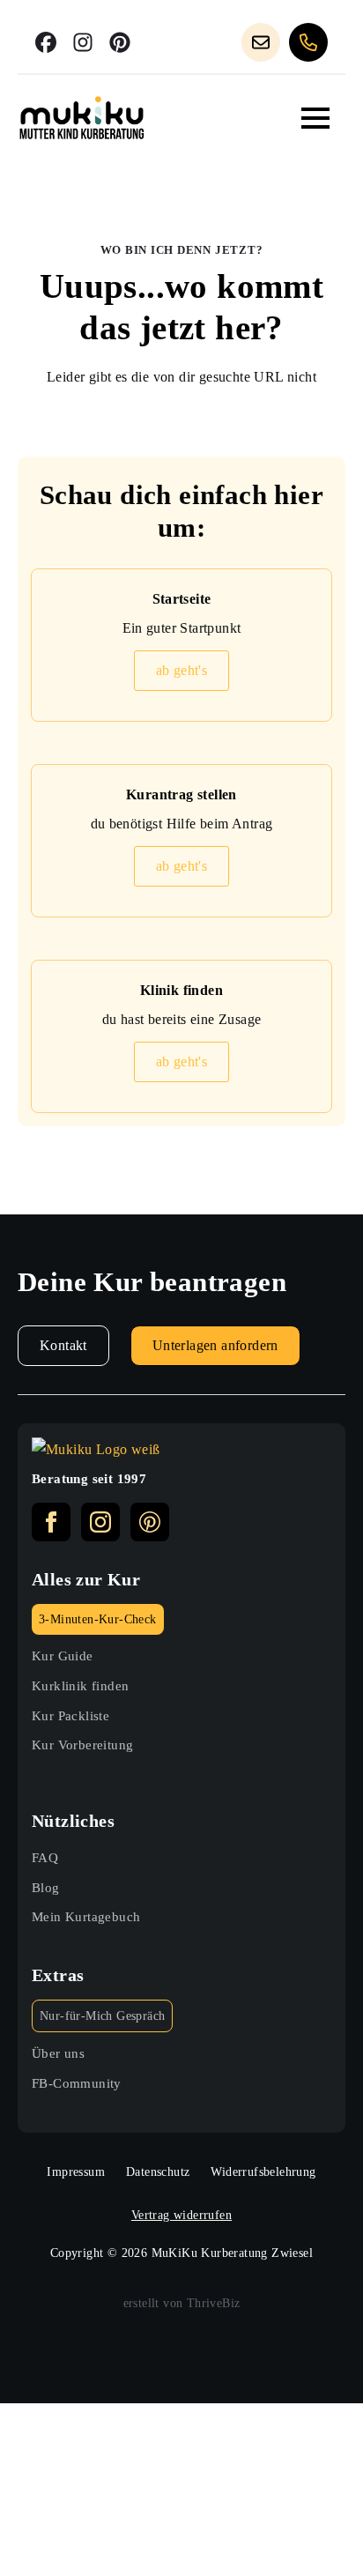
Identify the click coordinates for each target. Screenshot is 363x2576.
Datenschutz (158, 2172)
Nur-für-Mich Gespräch (102, 2016)
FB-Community (77, 2083)
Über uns (58, 2053)
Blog (46, 1887)
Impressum (76, 2172)
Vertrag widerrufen (181, 2215)
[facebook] (51, 1522)
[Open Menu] (315, 118)
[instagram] (100, 1522)
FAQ (45, 1857)
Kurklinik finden (80, 1685)
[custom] (46, 42)
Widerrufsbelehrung (263, 2172)
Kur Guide (63, 1655)
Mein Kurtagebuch (86, 1916)
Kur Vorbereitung (82, 1745)
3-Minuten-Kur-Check (98, 1619)
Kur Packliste (70, 1715)
